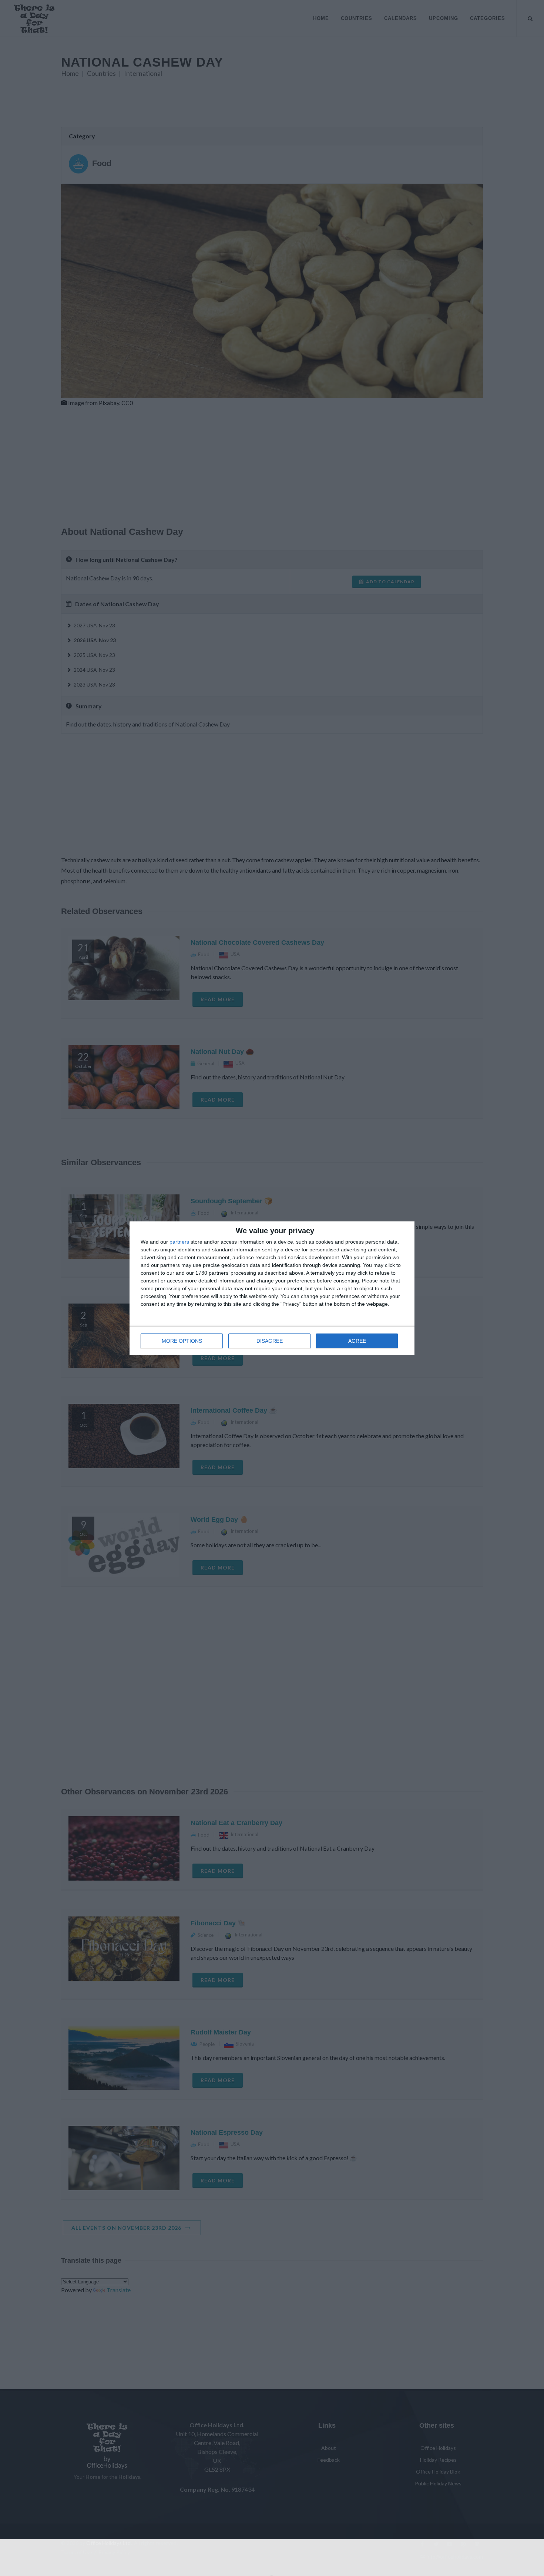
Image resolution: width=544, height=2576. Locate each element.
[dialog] (272, 1288)
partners (179, 1242)
